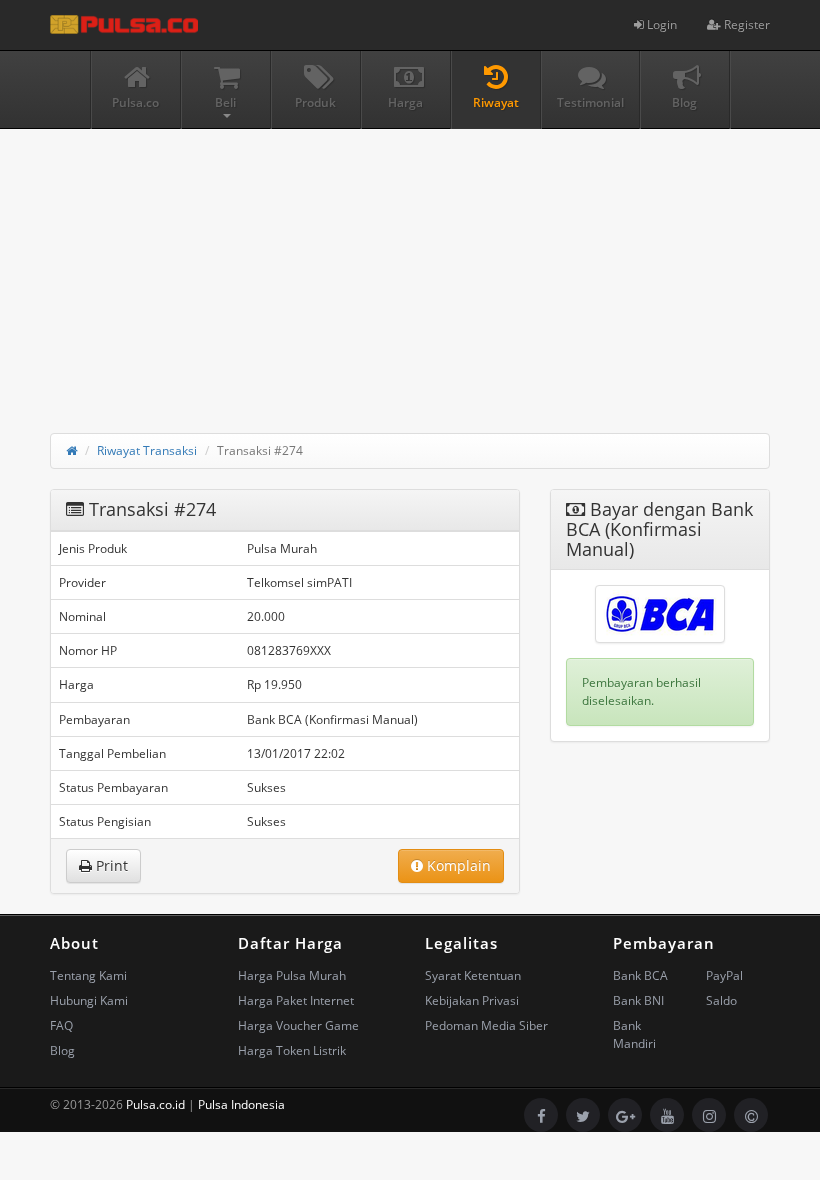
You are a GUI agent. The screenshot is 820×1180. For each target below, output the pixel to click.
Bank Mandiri (634, 1034)
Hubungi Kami (89, 1000)
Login (660, 24)
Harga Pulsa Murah (292, 975)
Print (110, 865)
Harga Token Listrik (292, 1050)
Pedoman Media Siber (486, 1025)
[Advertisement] (410, 269)
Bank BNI (638, 1000)
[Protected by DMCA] (751, 1115)
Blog (62, 1050)
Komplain (457, 865)
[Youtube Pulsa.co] (667, 1115)
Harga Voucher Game (298, 1025)
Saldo (721, 1000)
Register (745, 24)
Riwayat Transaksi (147, 450)
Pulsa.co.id (155, 1104)
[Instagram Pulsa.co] (709, 1115)
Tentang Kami (88, 975)
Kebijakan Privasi (472, 1000)
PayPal (724, 975)
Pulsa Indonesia (241, 1104)
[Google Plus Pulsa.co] (625, 1115)
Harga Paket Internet (296, 1000)
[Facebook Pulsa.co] (541, 1115)
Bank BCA (640, 975)
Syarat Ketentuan (473, 975)
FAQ (61, 1025)
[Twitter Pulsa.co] (583, 1115)
